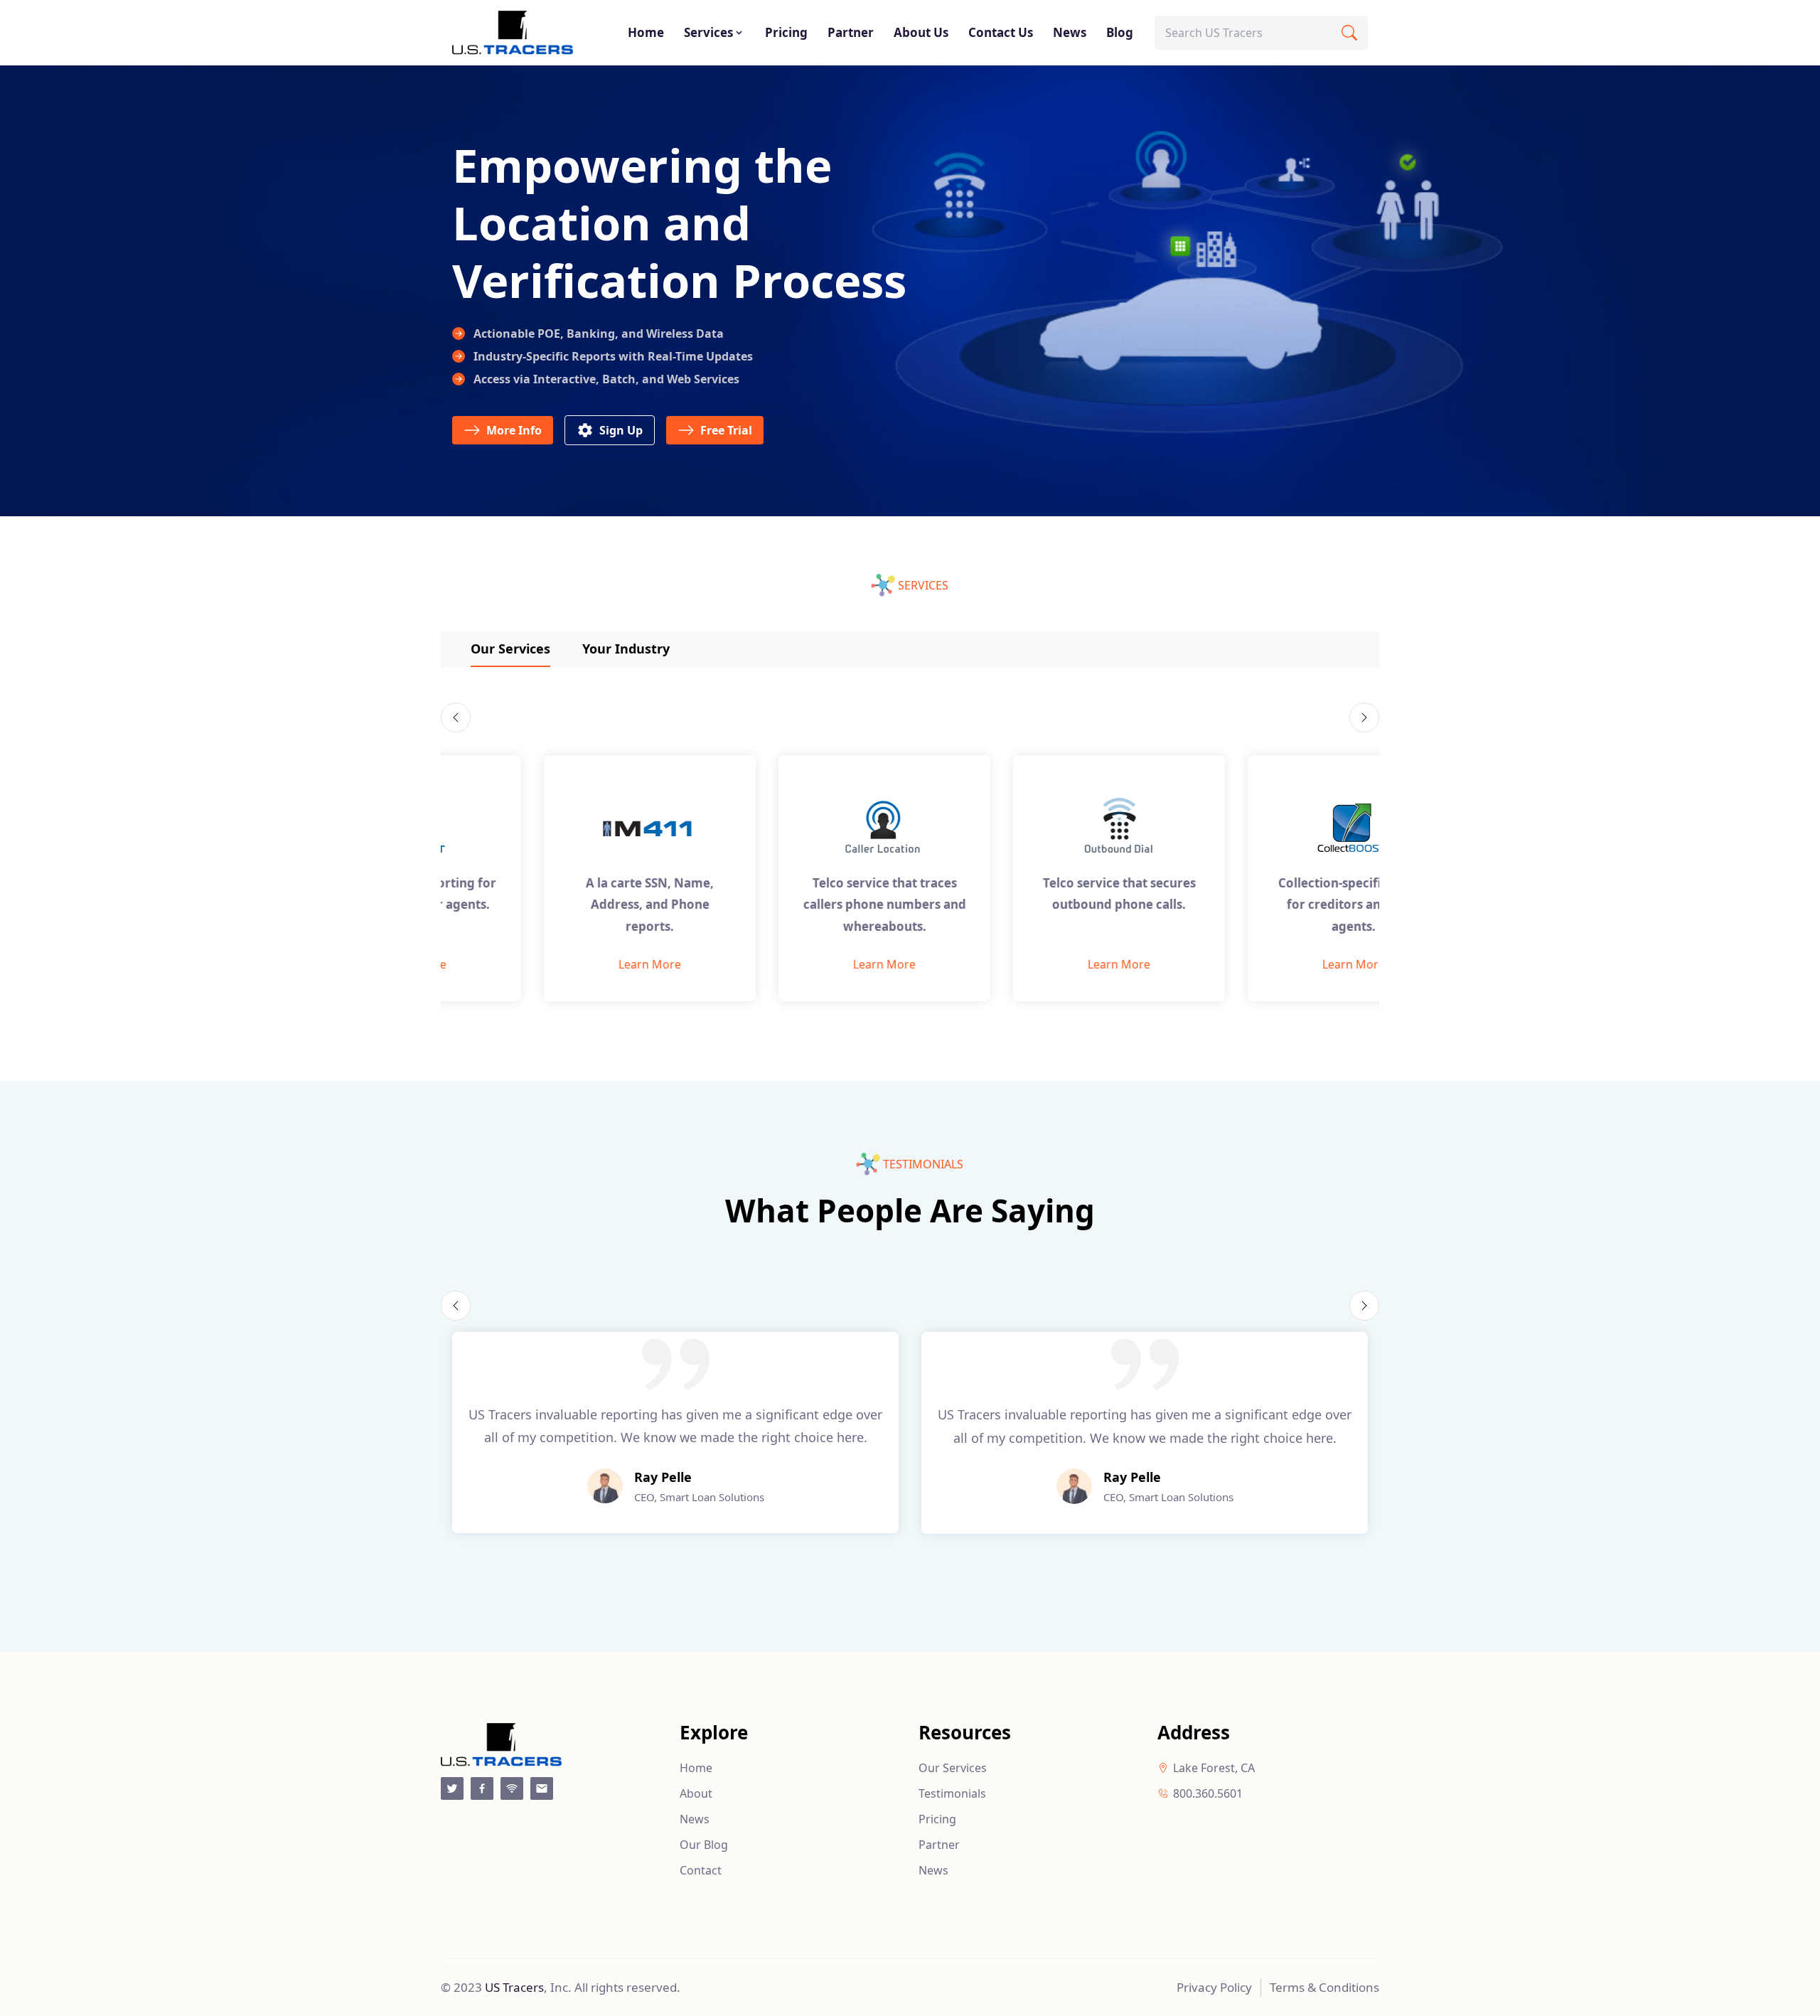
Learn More (558, 964)
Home (646, 32)
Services (708, 32)
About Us (921, 32)
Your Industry (626, 649)
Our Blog (704, 1845)
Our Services (510, 649)
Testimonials (952, 1793)
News (1070, 32)
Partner (851, 32)
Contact (701, 1870)
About (696, 1793)
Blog (1120, 32)
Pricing (786, 32)
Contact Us (1001, 32)
